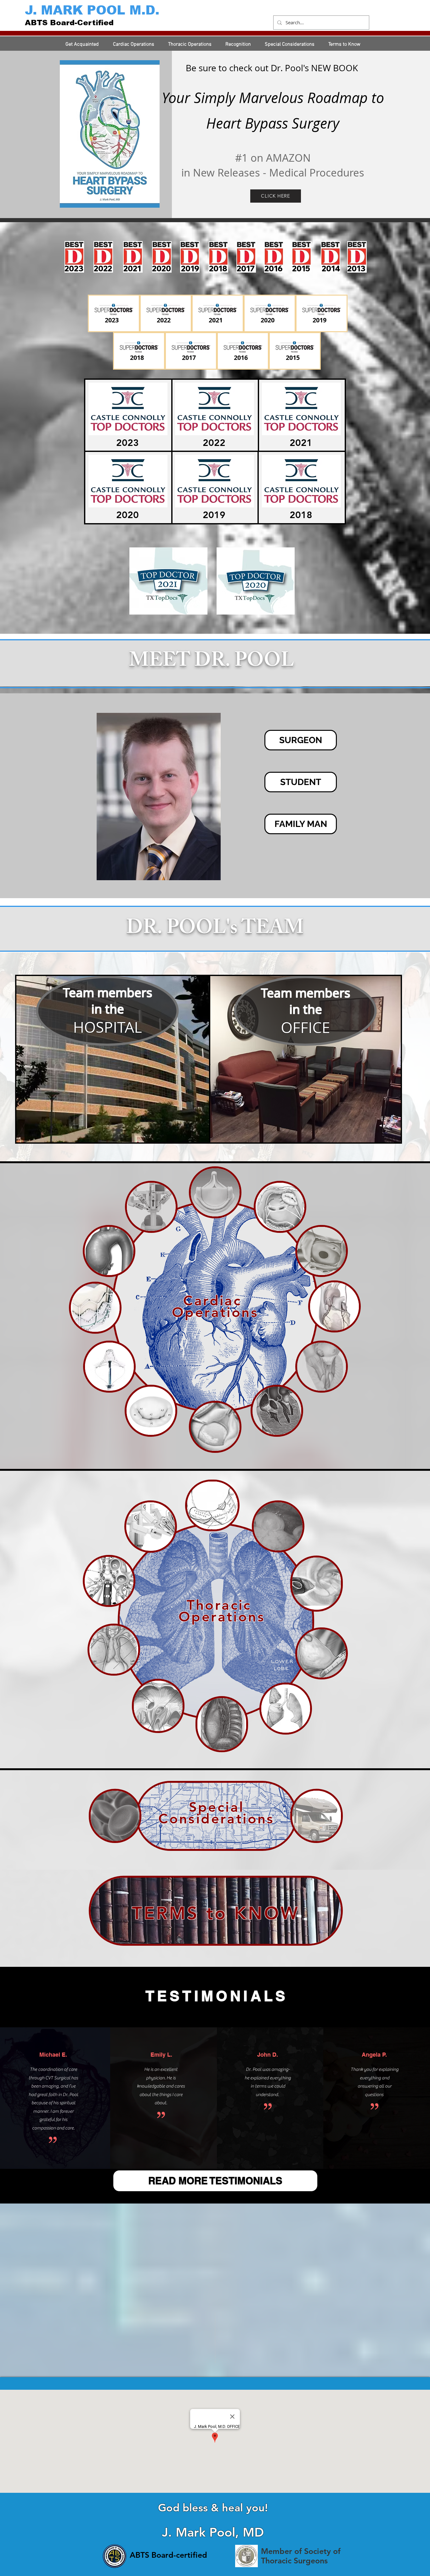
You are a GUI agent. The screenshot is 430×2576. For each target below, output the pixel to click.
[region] (113, 1059)
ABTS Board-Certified (69, 23)
